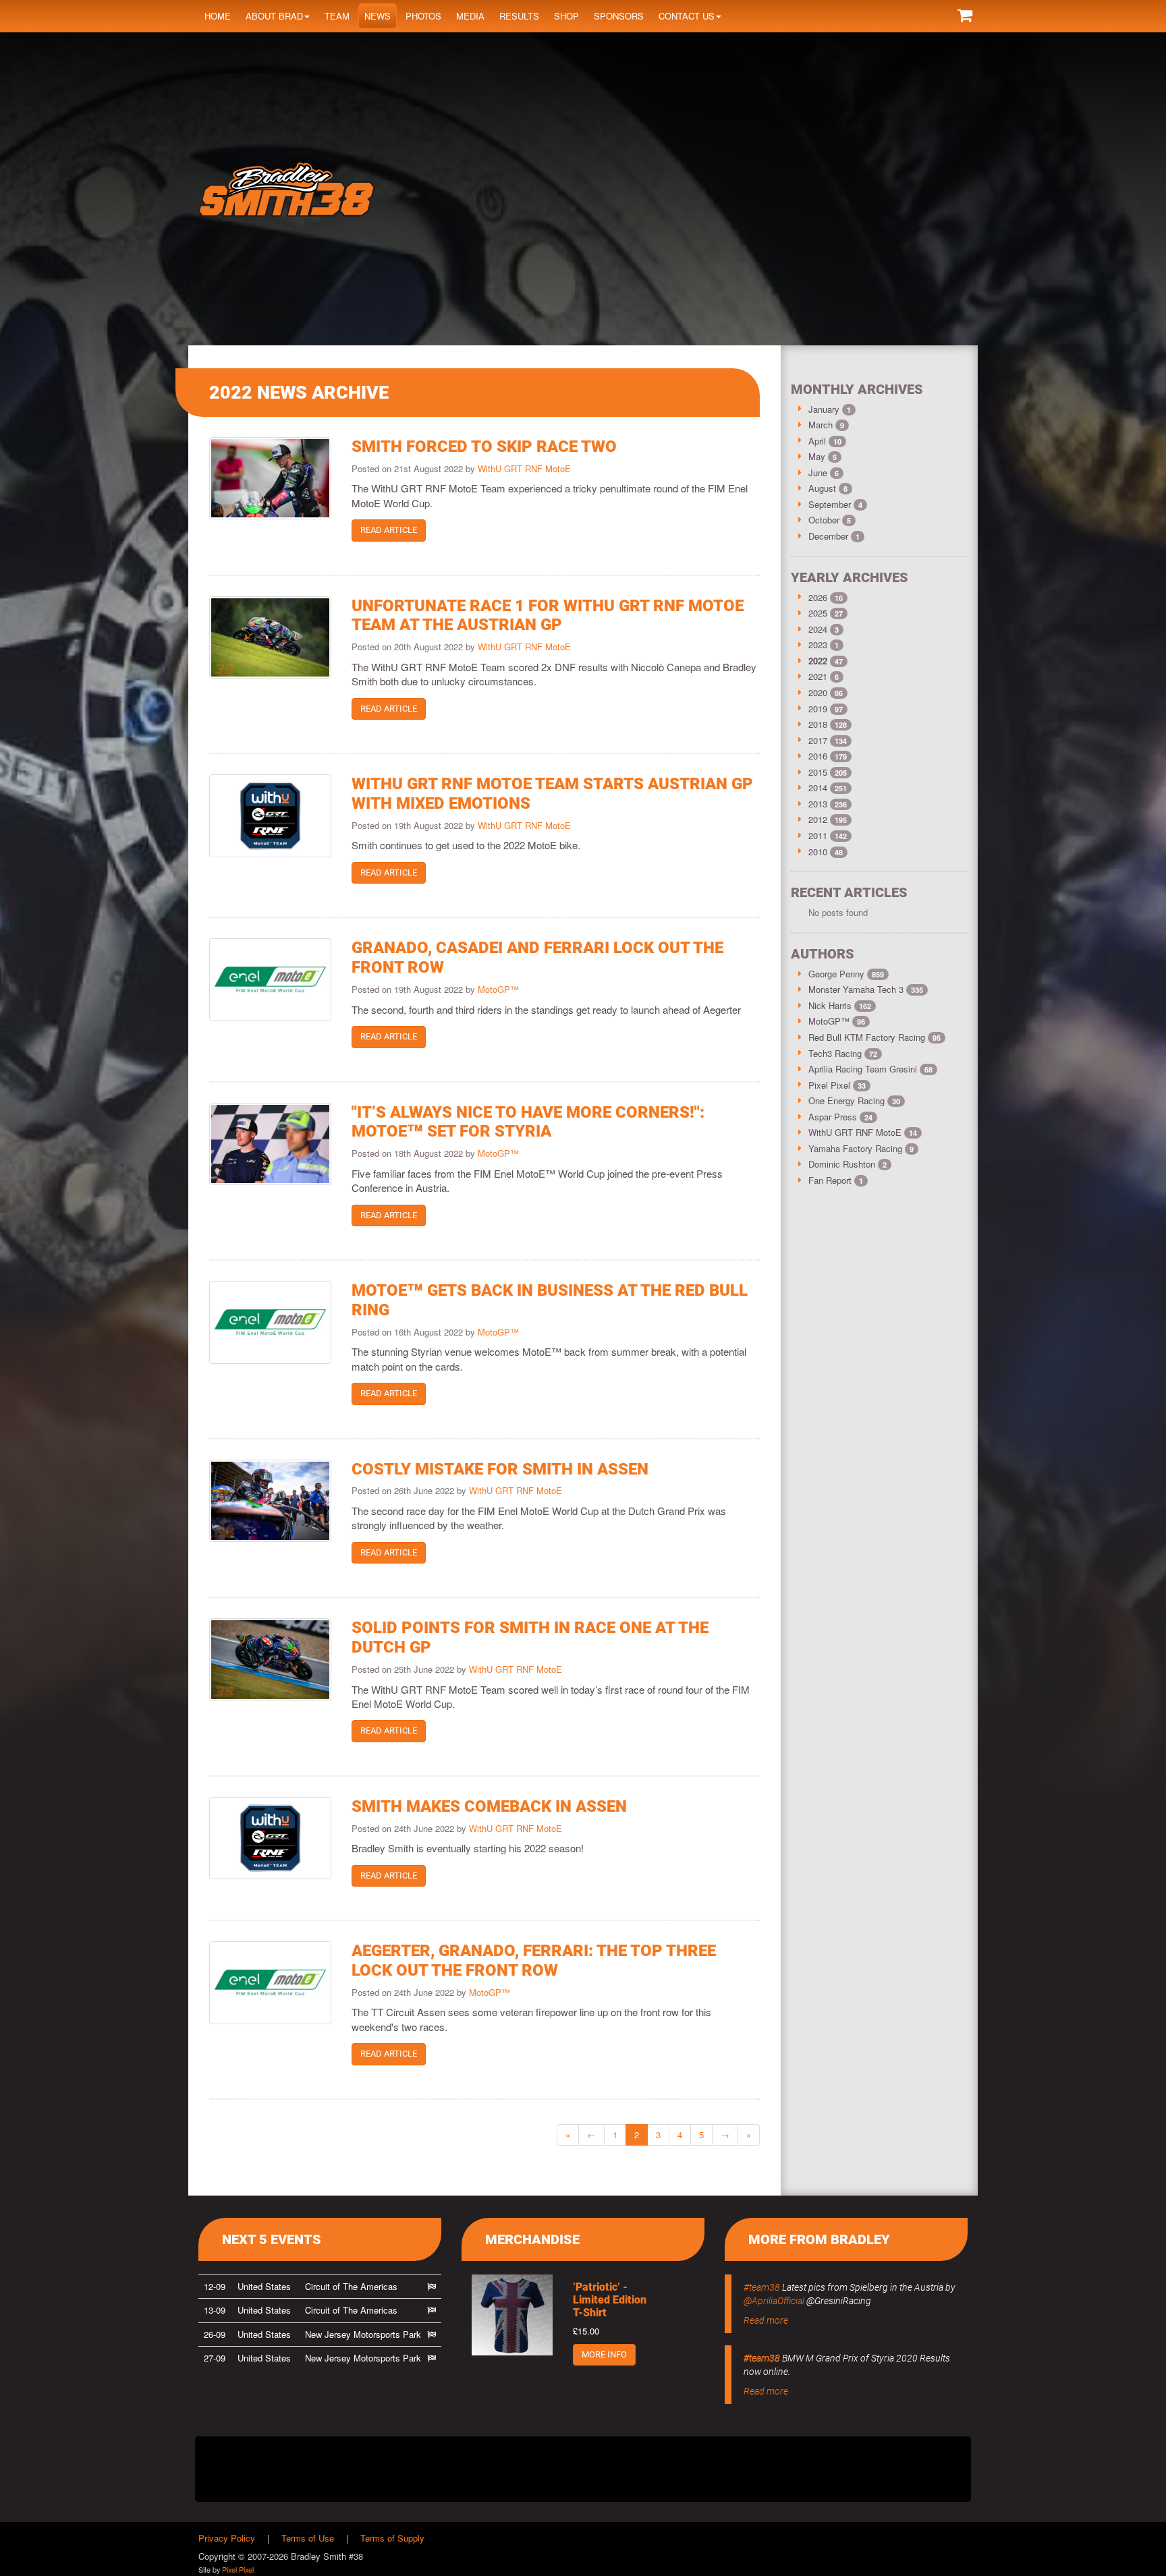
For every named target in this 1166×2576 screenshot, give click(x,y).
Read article (389, 530)
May (818, 456)
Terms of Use (308, 2538)
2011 (818, 835)
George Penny (846, 974)
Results (519, 16)
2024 (818, 629)
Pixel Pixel (837, 1085)
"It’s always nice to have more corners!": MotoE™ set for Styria (528, 1122)
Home (218, 16)
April (818, 441)
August (824, 488)
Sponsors (619, 16)
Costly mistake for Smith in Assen (500, 1469)
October (825, 520)
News (378, 16)
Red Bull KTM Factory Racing (874, 1037)
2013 (818, 804)
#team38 (762, 2287)
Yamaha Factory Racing (861, 1148)
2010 (818, 852)
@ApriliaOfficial (774, 2301)
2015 (818, 772)
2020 (818, 692)
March (822, 425)
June (819, 473)
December (830, 536)
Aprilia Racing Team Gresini (870, 1069)
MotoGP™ (498, 989)
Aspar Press (840, 1117)
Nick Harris (840, 1005)
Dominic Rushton (848, 1164)
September (831, 504)
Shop (566, 16)
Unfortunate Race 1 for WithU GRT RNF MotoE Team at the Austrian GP (548, 616)
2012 (818, 819)
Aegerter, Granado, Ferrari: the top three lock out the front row (534, 1960)
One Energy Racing (854, 1100)
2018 (818, 724)
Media (470, 16)
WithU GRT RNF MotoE (524, 468)
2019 (818, 709)
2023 (818, 645)
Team (337, 16)
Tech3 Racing (843, 1053)
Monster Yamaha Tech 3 (866, 989)
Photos (423, 16)
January (825, 409)
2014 (818, 788)
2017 (818, 740)
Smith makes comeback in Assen (489, 1806)
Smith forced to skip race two (484, 447)
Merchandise (532, 2239)
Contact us (687, 16)
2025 (818, 613)
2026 (818, 597)
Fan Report (836, 1180)
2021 (818, 676)
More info (604, 2354)
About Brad (274, 16)
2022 (818, 661)
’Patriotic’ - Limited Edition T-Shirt (610, 2300)
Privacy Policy (227, 2538)
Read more (766, 2320)
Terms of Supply (392, 2538)
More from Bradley (819, 2239)
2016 (818, 756)
